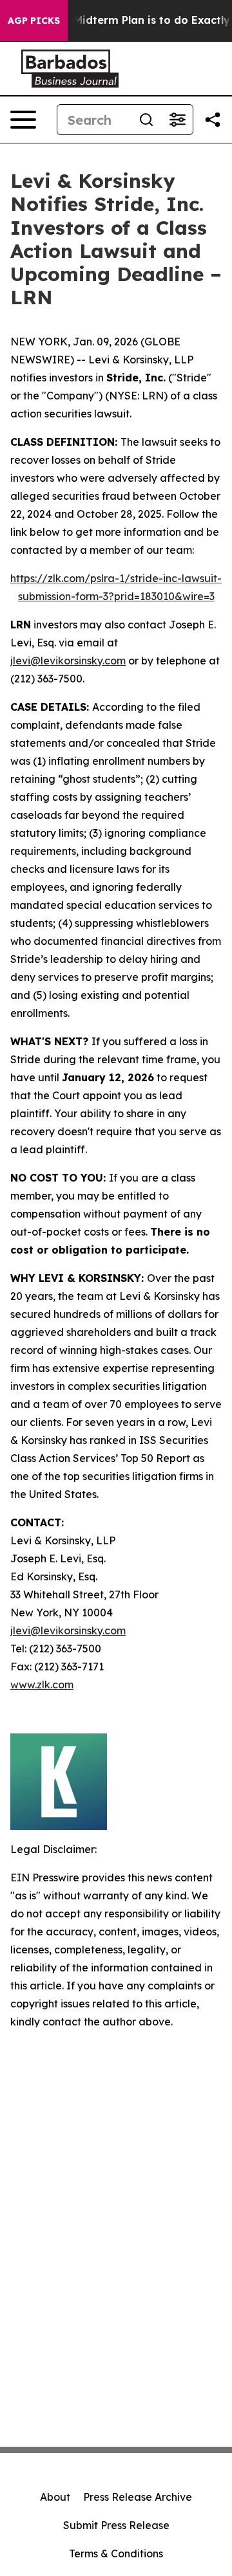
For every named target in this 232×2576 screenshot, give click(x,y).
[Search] (146, 120)
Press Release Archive (138, 2497)
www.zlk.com (42, 1685)
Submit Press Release (116, 2525)
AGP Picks (34, 21)
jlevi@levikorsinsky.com (68, 661)
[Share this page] (213, 120)
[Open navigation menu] (23, 120)
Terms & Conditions (116, 2553)
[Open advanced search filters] (177, 120)
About (55, 2497)
